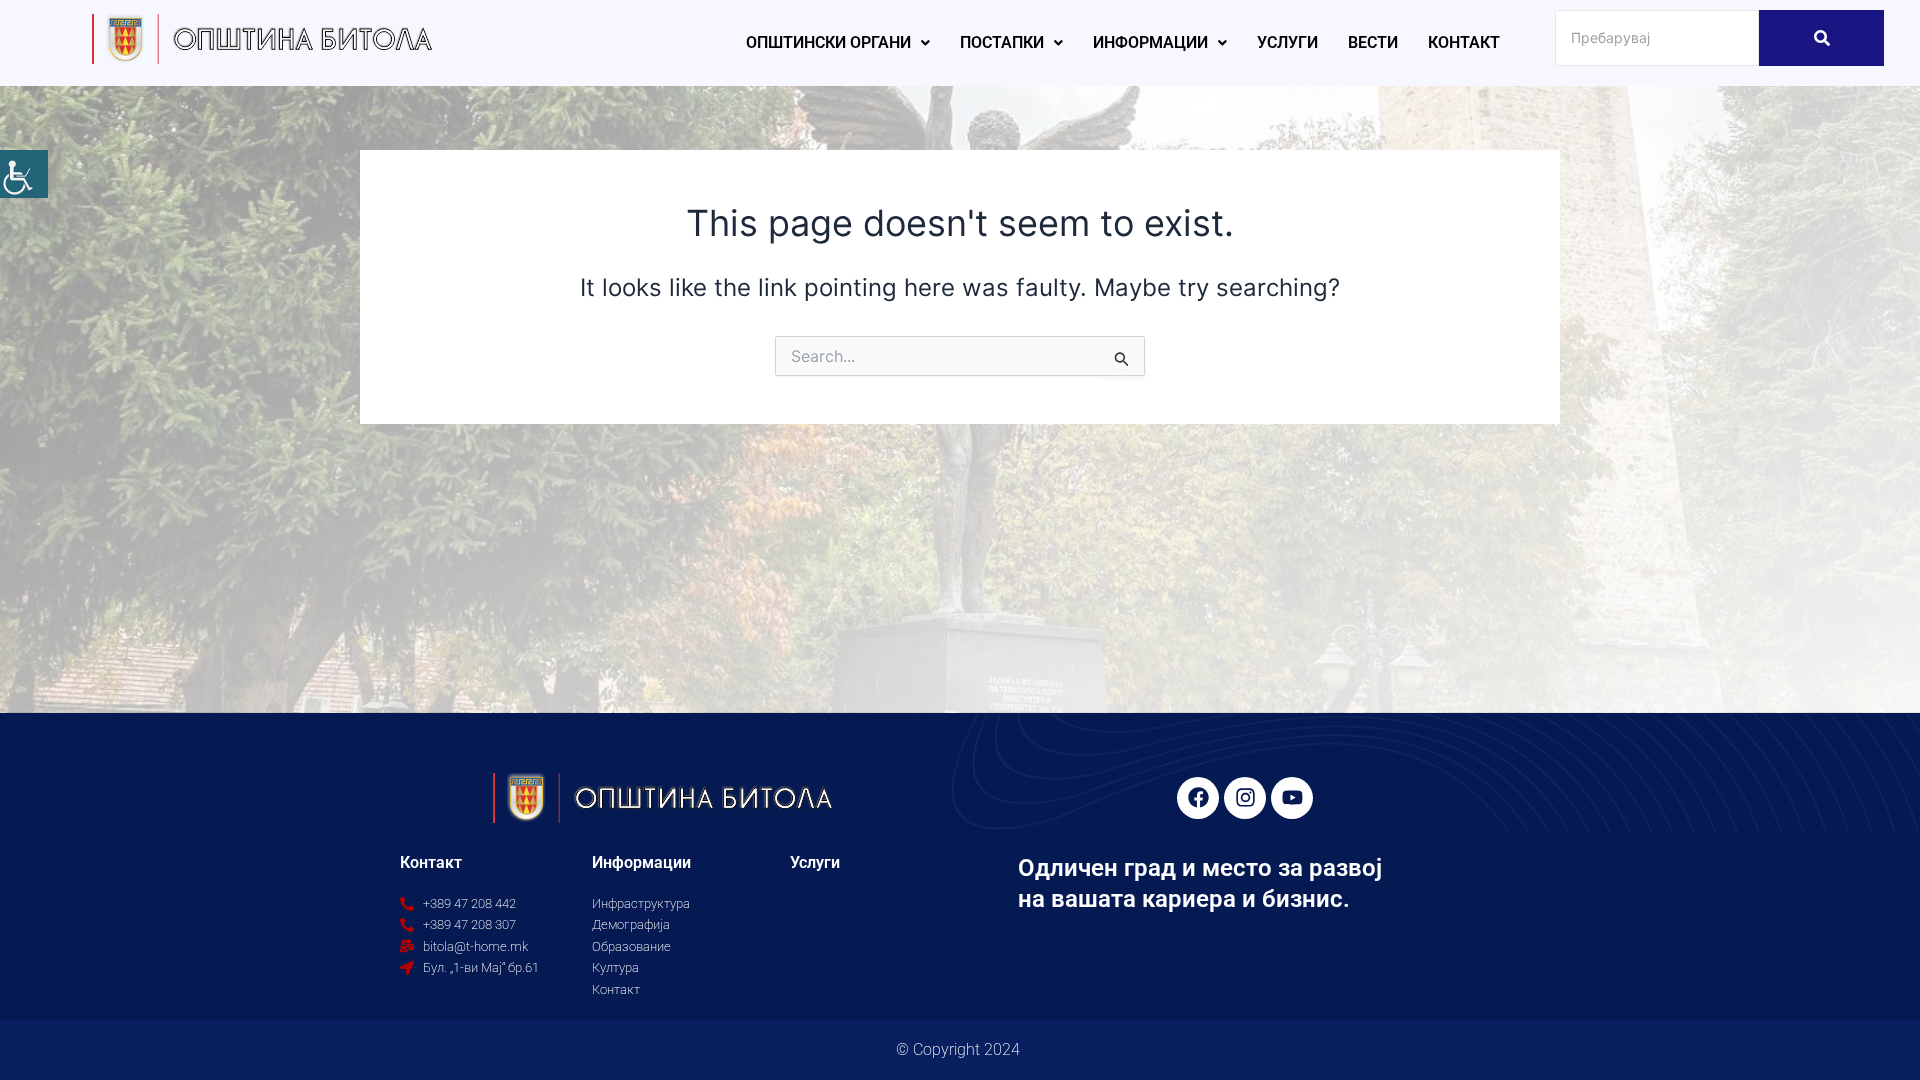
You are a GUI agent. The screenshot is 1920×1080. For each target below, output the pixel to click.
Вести (1373, 42)
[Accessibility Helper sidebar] (24, 174)
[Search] (1821, 38)
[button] (838, 43)
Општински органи (828, 42)
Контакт (1464, 42)
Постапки (1002, 42)
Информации (1150, 42)
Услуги (1287, 42)
